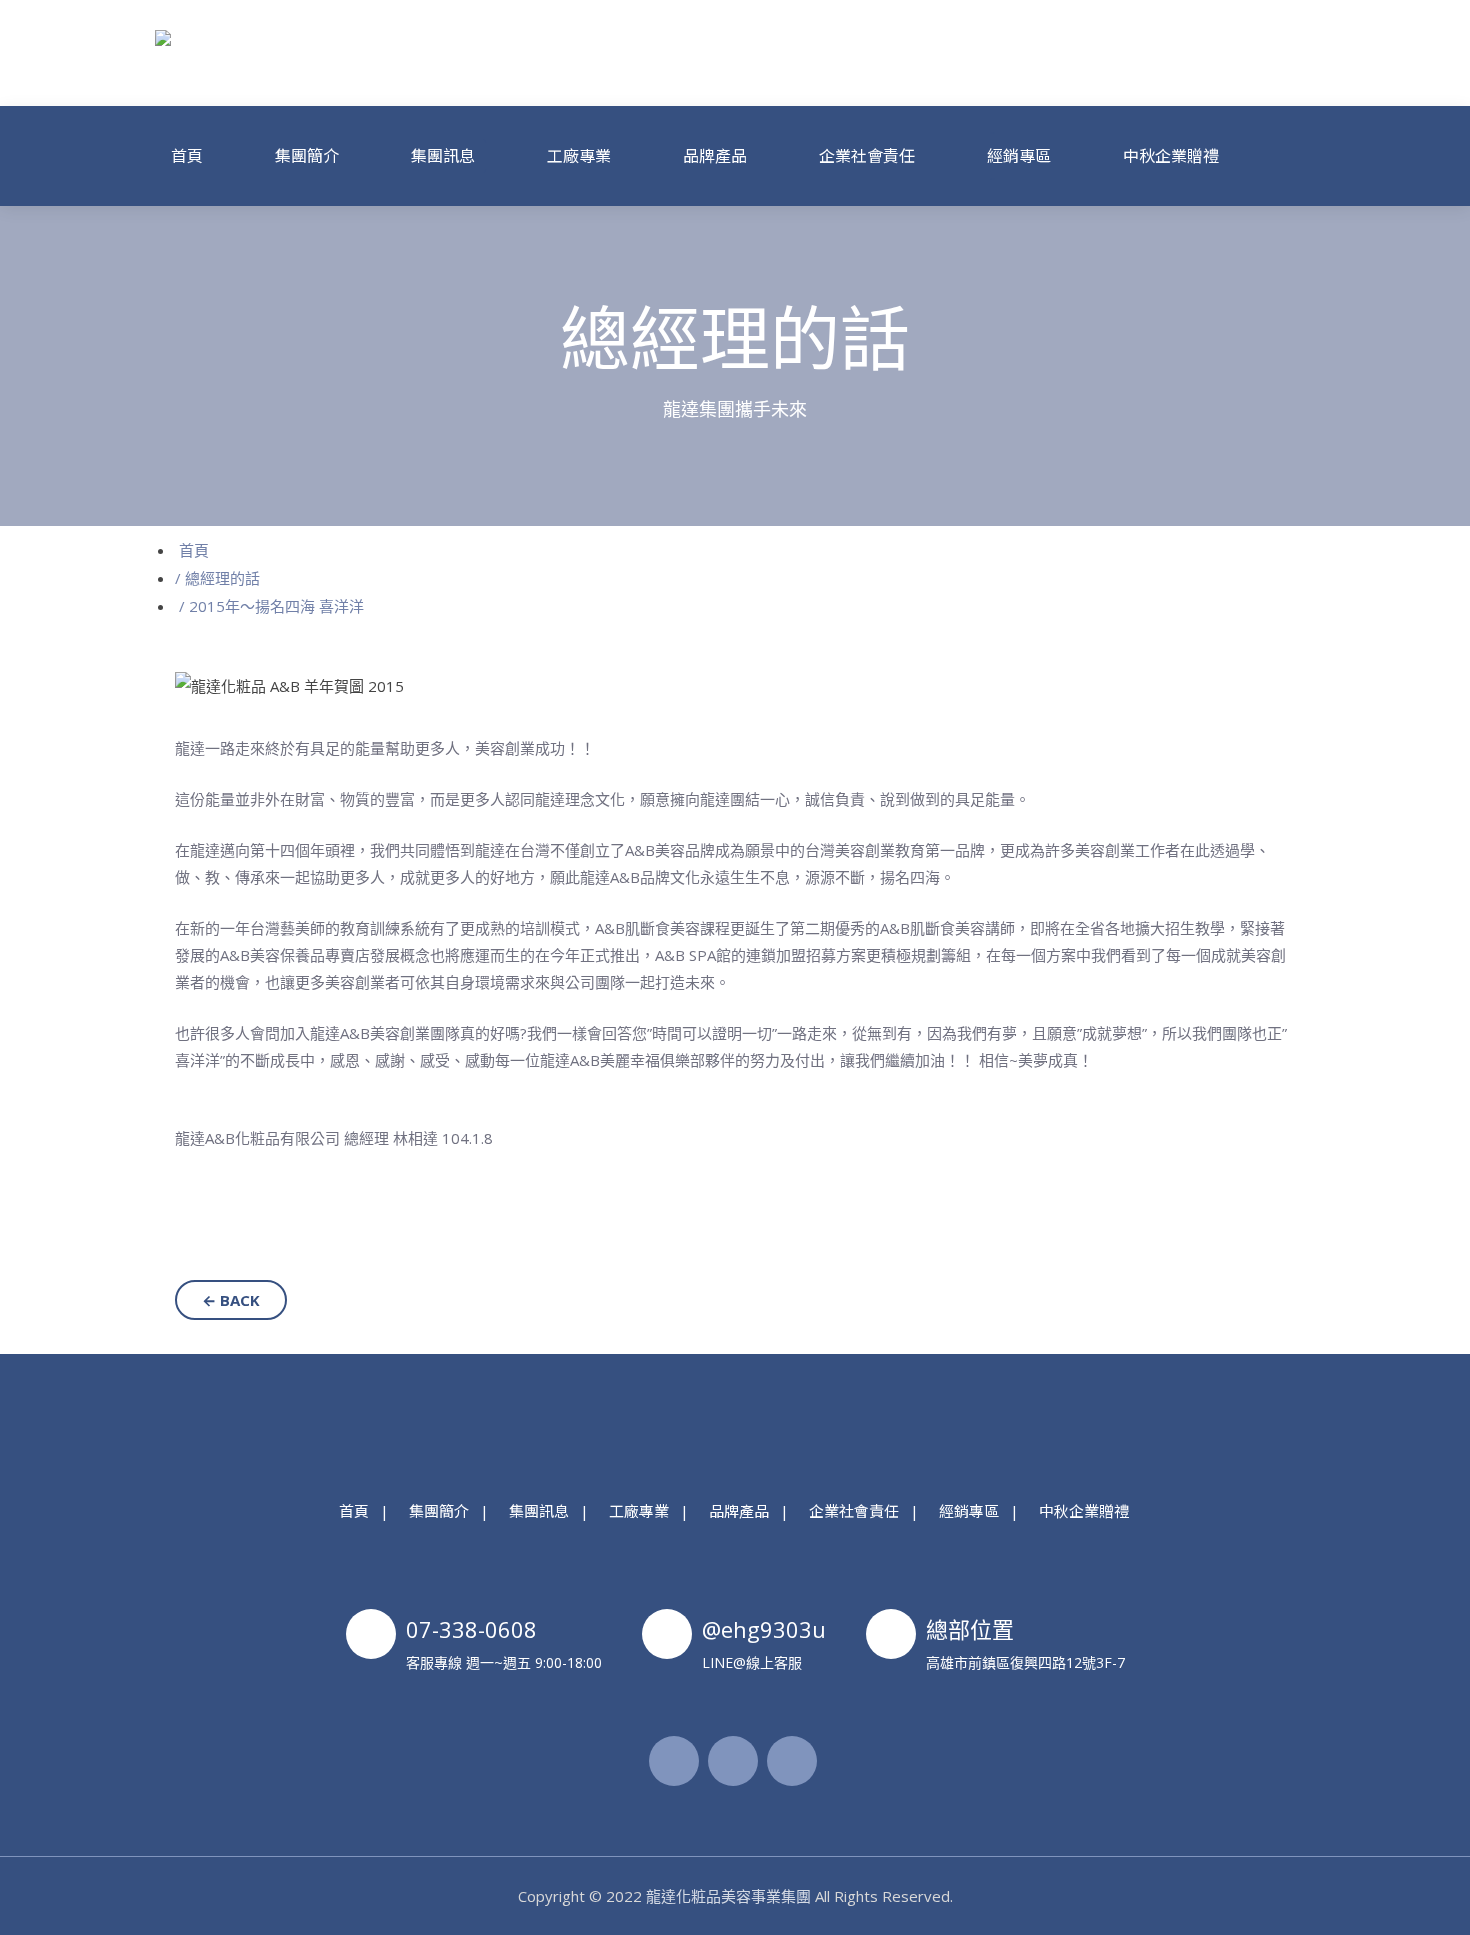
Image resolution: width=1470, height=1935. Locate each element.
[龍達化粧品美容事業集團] (288, 53)
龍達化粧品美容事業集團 (728, 1896)
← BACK (231, 1300)
